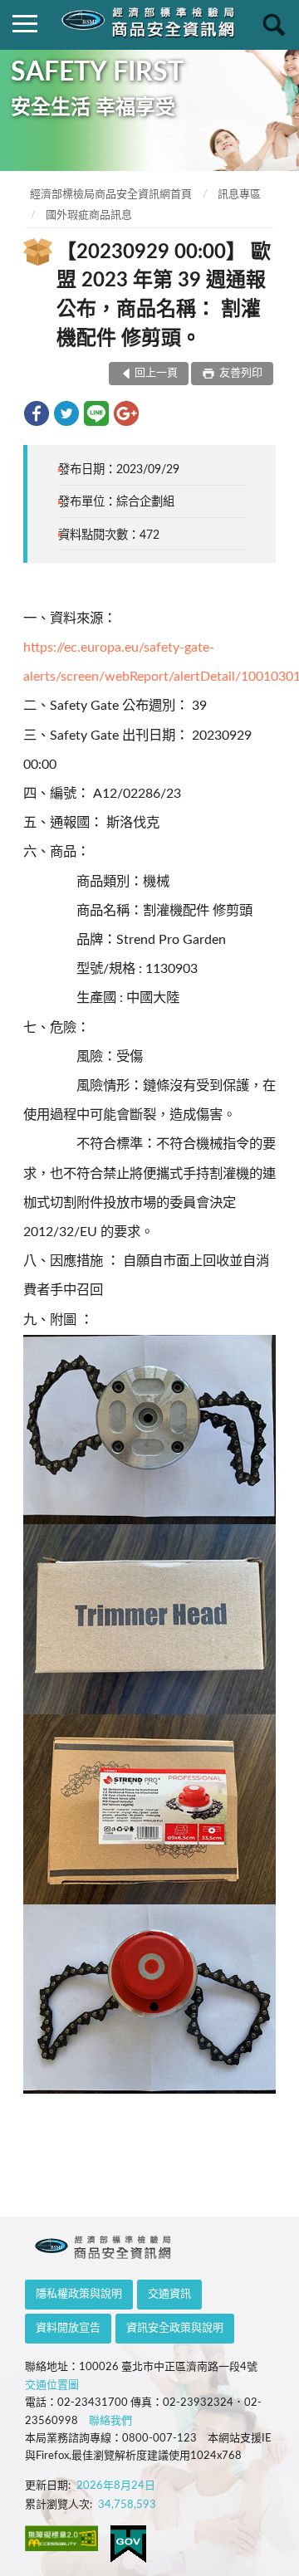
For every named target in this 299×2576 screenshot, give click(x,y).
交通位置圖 (52, 2385)
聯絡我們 (110, 2421)
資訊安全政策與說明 (175, 2328)
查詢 (274, 25)
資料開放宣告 (68, 2328)
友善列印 (240, 373)
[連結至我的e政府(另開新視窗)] (128, 2544)
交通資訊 (169, 2294)
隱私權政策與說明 (79, 2294)
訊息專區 (239, 195)
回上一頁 (156, 373)
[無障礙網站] (61, 2538)
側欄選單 (25, 25)
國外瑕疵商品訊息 (89, 215)
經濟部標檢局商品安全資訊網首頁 (111, 195)
